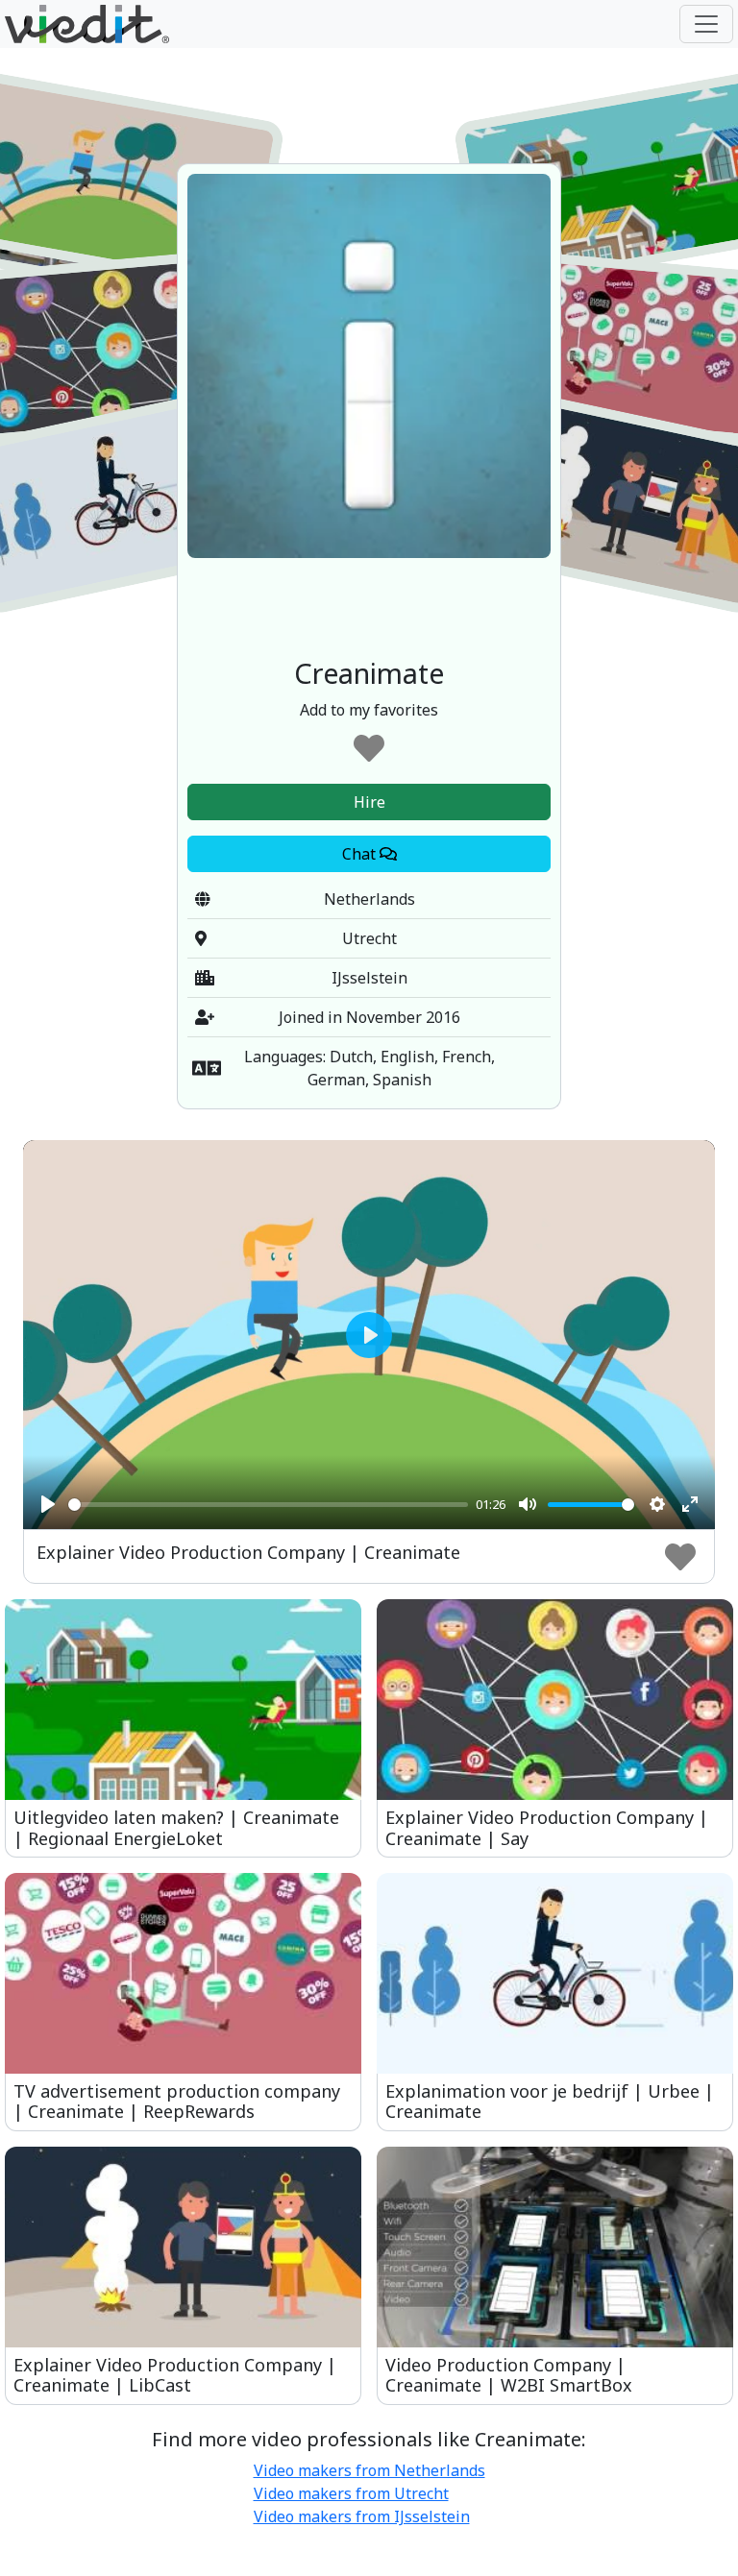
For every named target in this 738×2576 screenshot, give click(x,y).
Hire (369, 802)
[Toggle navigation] (706, 24)
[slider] (268, 1505)
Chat (361, 854)
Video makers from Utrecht (351, 2493)
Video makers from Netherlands (369, 2470)
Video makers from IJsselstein (362, 2516)
